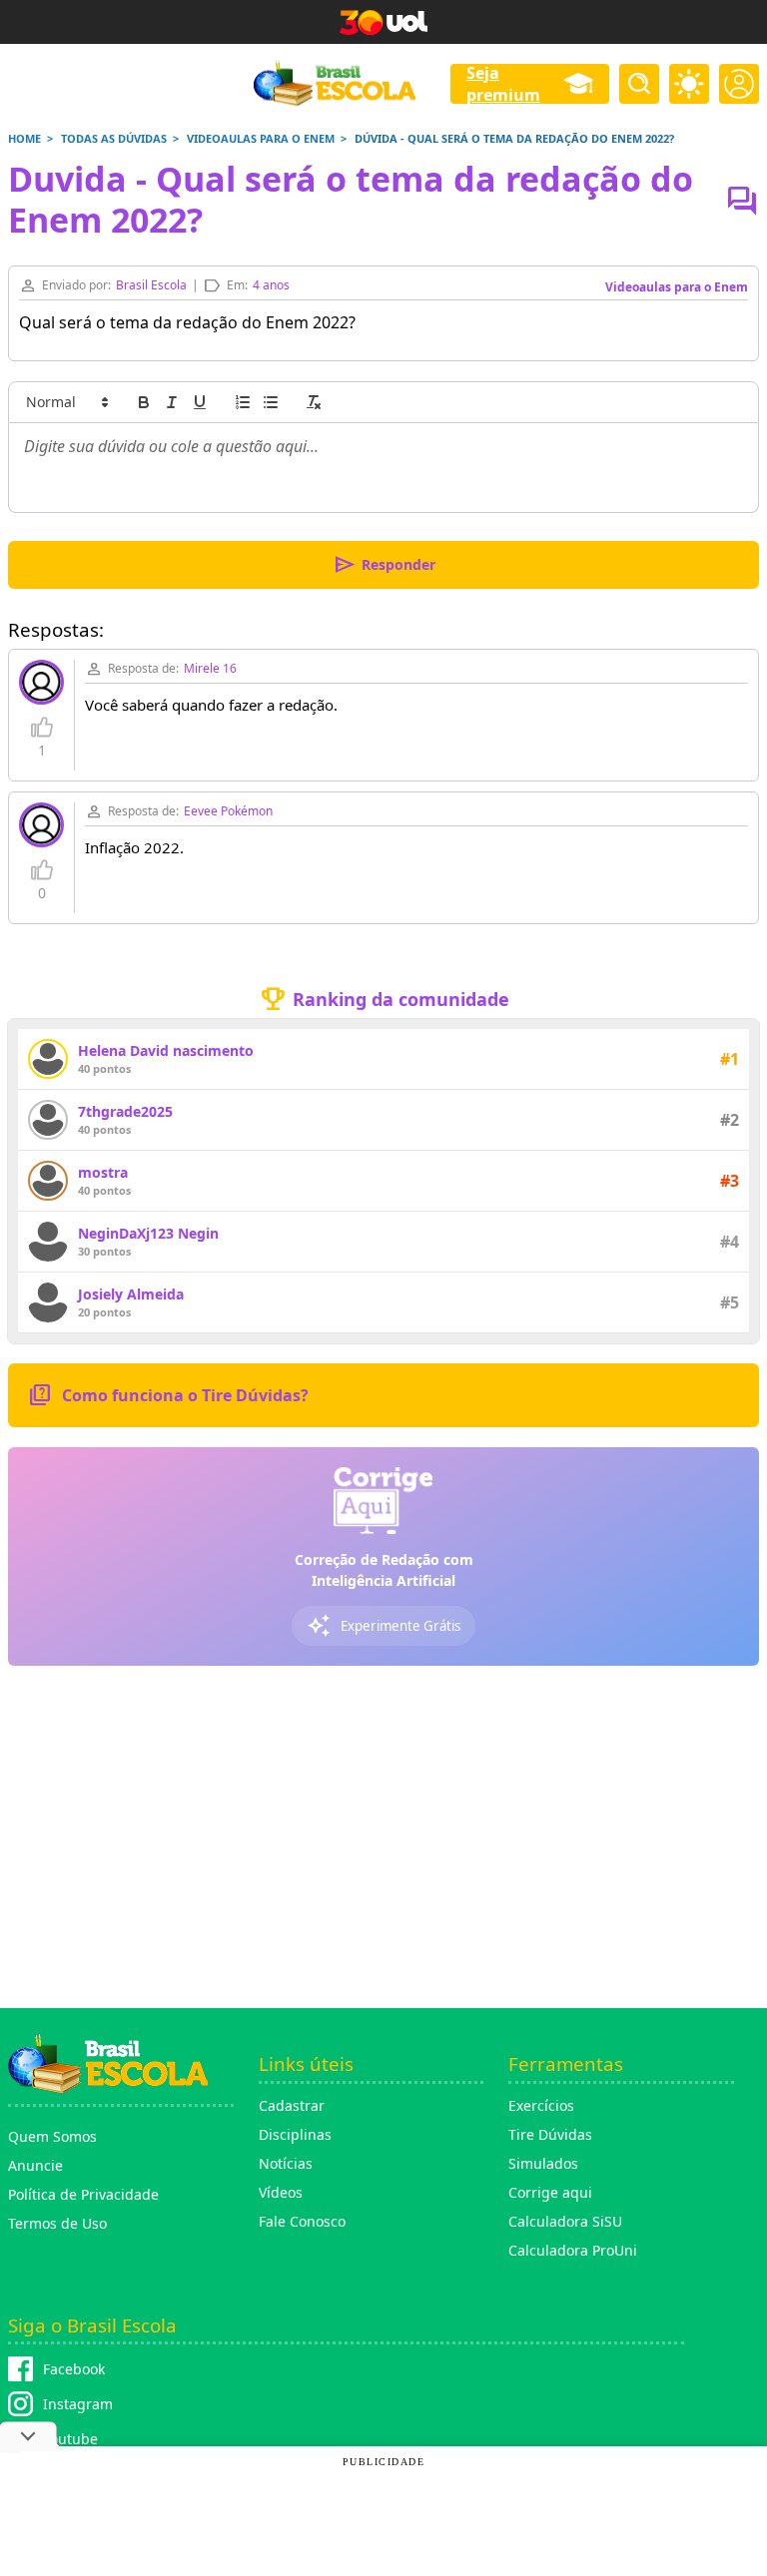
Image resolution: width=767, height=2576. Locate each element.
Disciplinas (295, 2134)
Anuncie (35, 2165)
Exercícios (541, 2105)
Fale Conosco (302, 2221)
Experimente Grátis (383, 1626)
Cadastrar (292, 2105)
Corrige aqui (550, 2192)
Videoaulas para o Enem (677, 287)
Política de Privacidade (83, 2194)
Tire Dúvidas (550, 2134)
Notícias (286, 2163)
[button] (66, 402)
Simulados (543, 2163)
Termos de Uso (57, 2223)
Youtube (70, 2439)
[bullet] (271, 402)
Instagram (78, 2404)
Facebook (74, 2369)
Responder (384, 565)
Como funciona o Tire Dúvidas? (168, 1395)
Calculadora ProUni (573, 2250)
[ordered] (243, 402)
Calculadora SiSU (565, 2221)
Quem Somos (52, 2136)
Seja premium (503, 84)
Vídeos (281, 2192)
